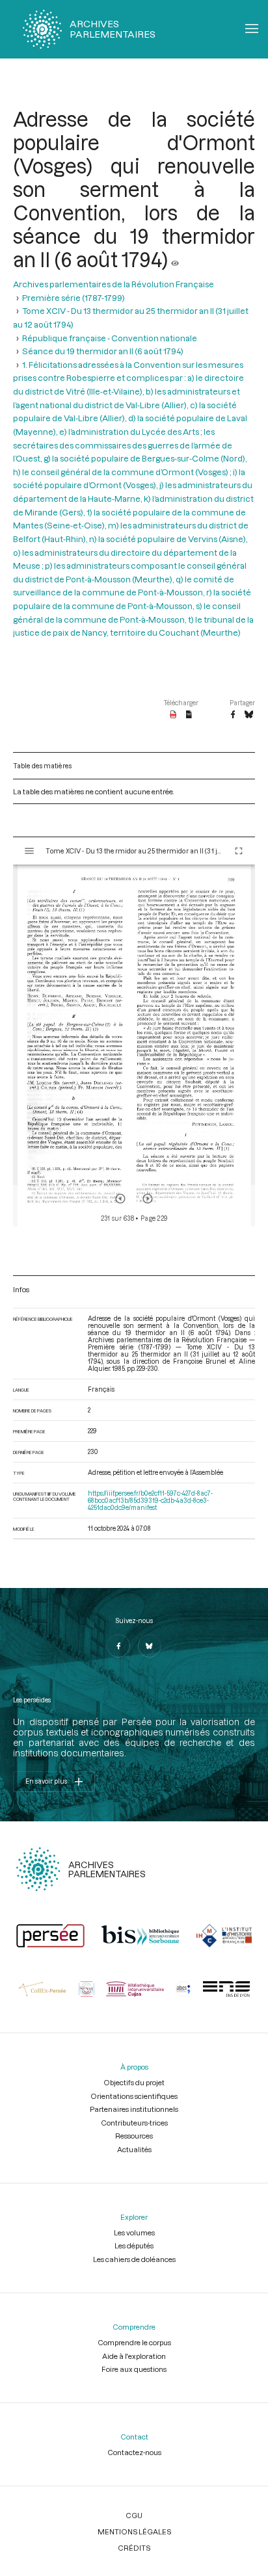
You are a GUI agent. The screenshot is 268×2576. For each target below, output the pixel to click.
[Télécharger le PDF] (173, 715)
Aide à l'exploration (134, 2356)
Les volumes (134, 2232)
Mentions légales (134, 2531)
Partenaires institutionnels (134, 2109)
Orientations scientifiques (134, 2096)
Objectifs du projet (134, 2082)
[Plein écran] (239, 851)
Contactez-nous (134, 2452)
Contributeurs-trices (134, 2123)
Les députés (134, 2245)
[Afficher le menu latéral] (29, 851)
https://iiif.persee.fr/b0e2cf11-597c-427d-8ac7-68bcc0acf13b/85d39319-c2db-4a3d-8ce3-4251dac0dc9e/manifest (150, 1501)
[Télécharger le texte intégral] (189, 715)
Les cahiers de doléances (134, 2259)
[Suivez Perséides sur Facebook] (118, 1646)
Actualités (134, 2149)
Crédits (134, 2548)
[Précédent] (120, 1199)
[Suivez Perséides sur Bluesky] (150, 1646)
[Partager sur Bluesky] (249, 715)
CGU (134, 2515)
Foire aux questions (134, 2369)
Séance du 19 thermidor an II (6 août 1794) (103, 351)
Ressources (134, 2136)
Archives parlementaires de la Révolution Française (114, 284)
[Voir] (175, 259)
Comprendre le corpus (134, 2342)
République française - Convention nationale (110, 338)
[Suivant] (148, 1199)
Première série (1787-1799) (74, 298)
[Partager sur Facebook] (233, 715)
